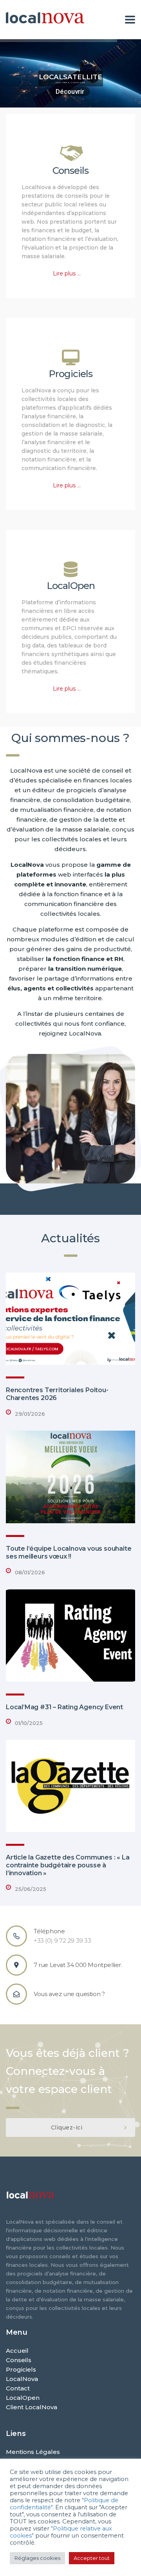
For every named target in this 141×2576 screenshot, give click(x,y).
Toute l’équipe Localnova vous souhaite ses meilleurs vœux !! (69, 1552)
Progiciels (70, 374)
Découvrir (71, 92)
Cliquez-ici (67, 2128)
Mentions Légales (33, 2452)
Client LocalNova (32, 2407)
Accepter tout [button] (92, 2558)
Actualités (70, 1238)
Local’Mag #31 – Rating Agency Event (64, 1707)
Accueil (17, 2351)
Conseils (70, 170)
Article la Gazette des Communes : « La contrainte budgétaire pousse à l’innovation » (68, 1865)
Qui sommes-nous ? (70, 738)
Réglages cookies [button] (37, 2558)
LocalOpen (71, 586)
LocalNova (22, 2379)
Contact (18, 2388)
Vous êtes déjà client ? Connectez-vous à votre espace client (68, 2071)
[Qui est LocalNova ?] (70, 1119)
